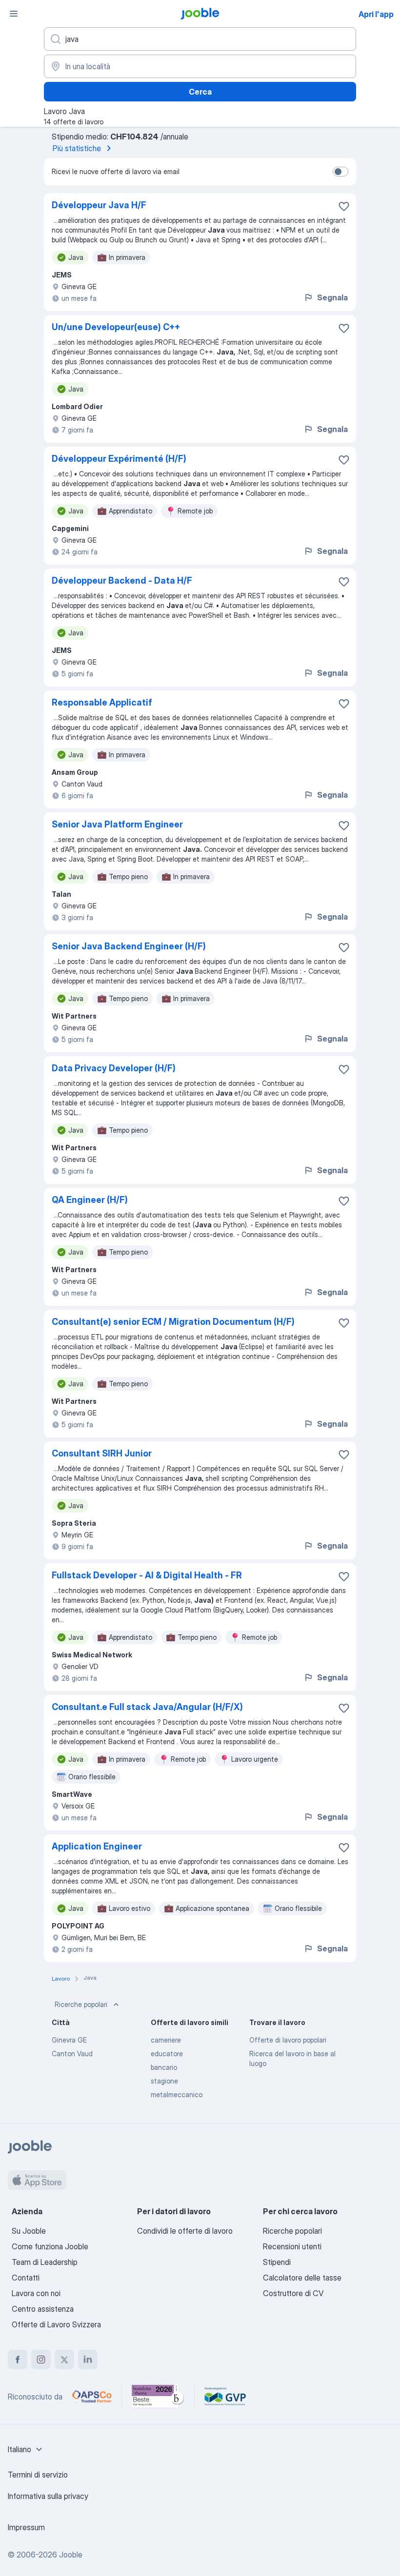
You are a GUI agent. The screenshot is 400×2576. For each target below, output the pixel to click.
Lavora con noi (36, 2293)
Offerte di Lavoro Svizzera (56, 2324)
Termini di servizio (38, 2475)
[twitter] (64, 2360)
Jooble (71, 2555)
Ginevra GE (69, 2040)
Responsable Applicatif (102, 702)
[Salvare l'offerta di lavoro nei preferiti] (344, 206)
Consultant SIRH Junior (102, 1453)
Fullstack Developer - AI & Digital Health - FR (147, 1575)
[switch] (340, 172)
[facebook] (18, 2360)
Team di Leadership (45, 2262)
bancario (164, 2067)
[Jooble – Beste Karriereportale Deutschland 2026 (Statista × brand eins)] (158, 2397)
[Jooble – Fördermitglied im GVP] (225, 2397)
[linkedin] (88, 2360)
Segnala (332, 297)
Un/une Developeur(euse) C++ (116, 327)
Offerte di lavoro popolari (288, 2040)
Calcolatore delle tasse (302, 2278)
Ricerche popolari (81, 2004)
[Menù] (14, 14)
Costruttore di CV (293, 2293)
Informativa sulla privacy (48, 2496)
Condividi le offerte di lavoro (185, 2231)
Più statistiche (77, 148)
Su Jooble (29, 2231)
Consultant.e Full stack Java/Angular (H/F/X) (147, 1707)
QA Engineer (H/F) (90, 1200)
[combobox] (26, 2449)
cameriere (166, 2040)
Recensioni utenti (292, 2246)
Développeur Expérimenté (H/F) (119, 459)
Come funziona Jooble (50, 2246)
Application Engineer (97, 1846)
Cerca (200, 92)
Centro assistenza (43, 2309)
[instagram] (41, 2360)
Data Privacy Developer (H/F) (114, 1068)
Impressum (26, 2527)
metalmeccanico (177, 2094)
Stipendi (277, 2262)
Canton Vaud (72, 2054)
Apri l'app (376, 14)
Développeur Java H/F (99, 205)
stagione (164, 2081)
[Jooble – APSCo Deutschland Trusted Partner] (92, 2397)
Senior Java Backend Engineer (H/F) (129, 946)
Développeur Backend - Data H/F (122, 580)
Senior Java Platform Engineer (117, 824)
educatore (167, 2054)
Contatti (26, 2278)
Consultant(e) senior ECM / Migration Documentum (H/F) (173, 1322)
